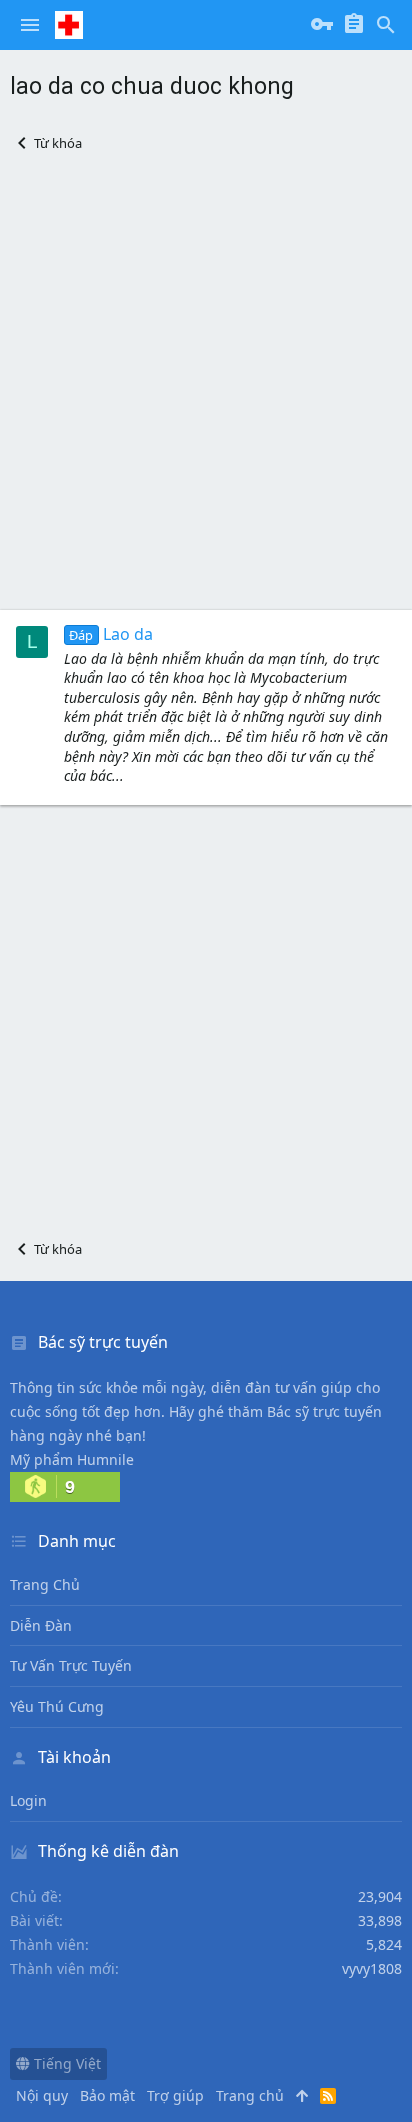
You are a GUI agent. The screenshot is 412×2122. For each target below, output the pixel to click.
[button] (30, 25)
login (28, 1800)
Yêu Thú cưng (57, 1706)
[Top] (302, 2096)
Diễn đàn (41, 1625)
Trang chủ (45, 1584)
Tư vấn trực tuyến (71, 1665)
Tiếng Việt (65, 2063)
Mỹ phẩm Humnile (72, 1459)
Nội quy (42, 2095)
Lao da (110, 634)
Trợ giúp (175, 2095)
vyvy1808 (372, 1968)
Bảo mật (107, 2095)
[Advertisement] (206, 381)
